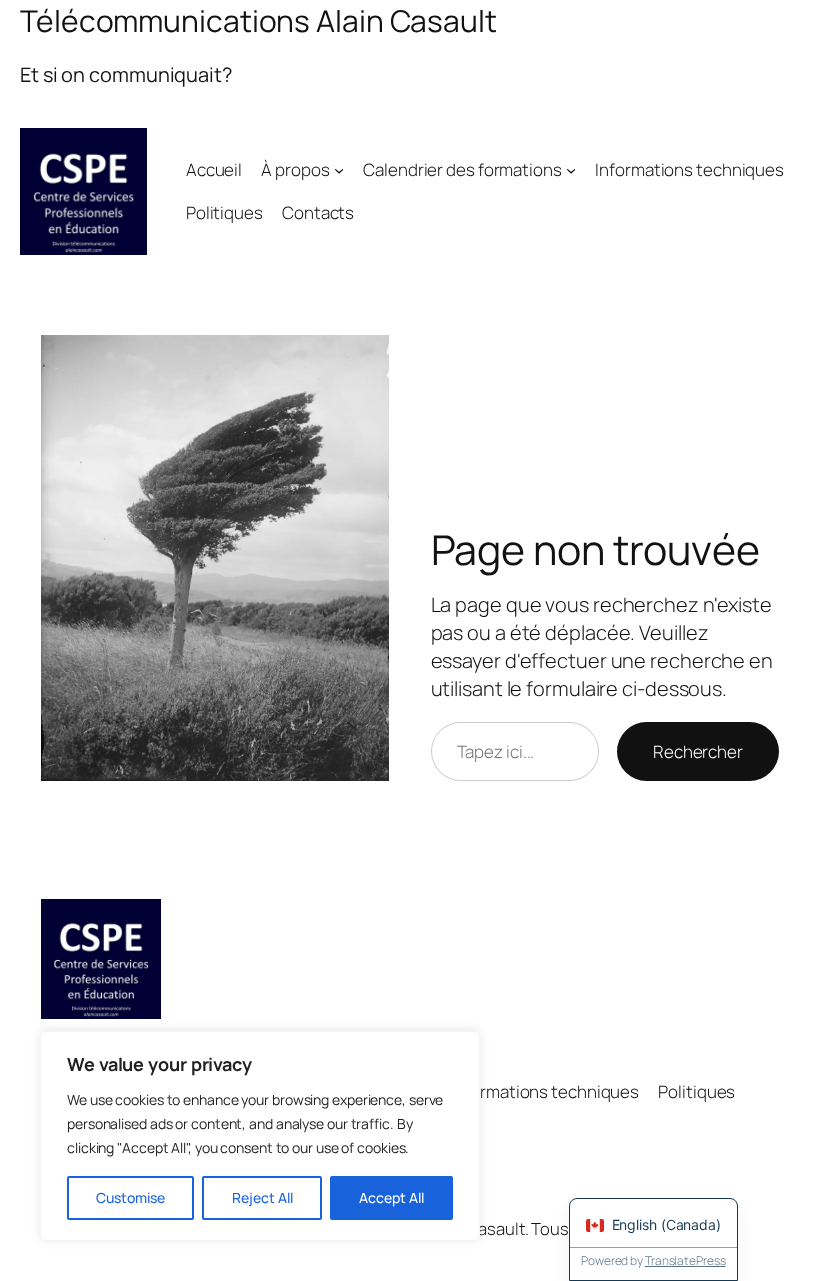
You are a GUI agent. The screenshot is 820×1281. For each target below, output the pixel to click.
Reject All (262, 1197)
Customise (130, 1197)
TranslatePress (685, 1260)
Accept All (391, 1197)
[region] (260, 1136)
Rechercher (698, 751)
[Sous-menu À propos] (339, 170)
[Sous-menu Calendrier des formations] (571, 170)
